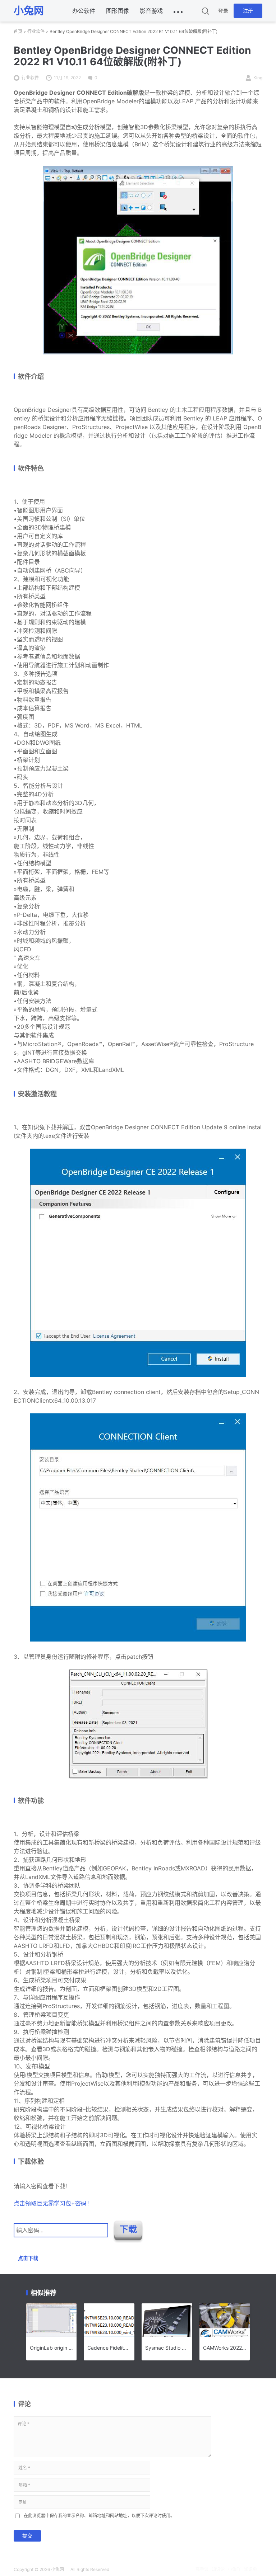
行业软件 (36, 31)
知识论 (218, 2569)
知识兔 (250, 2569)
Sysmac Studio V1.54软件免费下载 (167, 2348)
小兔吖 (234, 2569)
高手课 (202, 2569)
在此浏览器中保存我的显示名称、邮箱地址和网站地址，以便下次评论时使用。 (99, 2516)
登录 (223, 11)
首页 (18, 31)
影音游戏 (151, 11)
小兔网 (57, 2569)
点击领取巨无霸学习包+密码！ (53, 2203)
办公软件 (84, 11)
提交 (27, 2536)
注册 (248, 11)
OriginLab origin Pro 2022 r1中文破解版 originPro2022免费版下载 (52, 2348)
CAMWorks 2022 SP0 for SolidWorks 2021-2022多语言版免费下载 (225, 2348)
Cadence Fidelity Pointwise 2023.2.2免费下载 (109, 2348)
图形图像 (118, 11)
